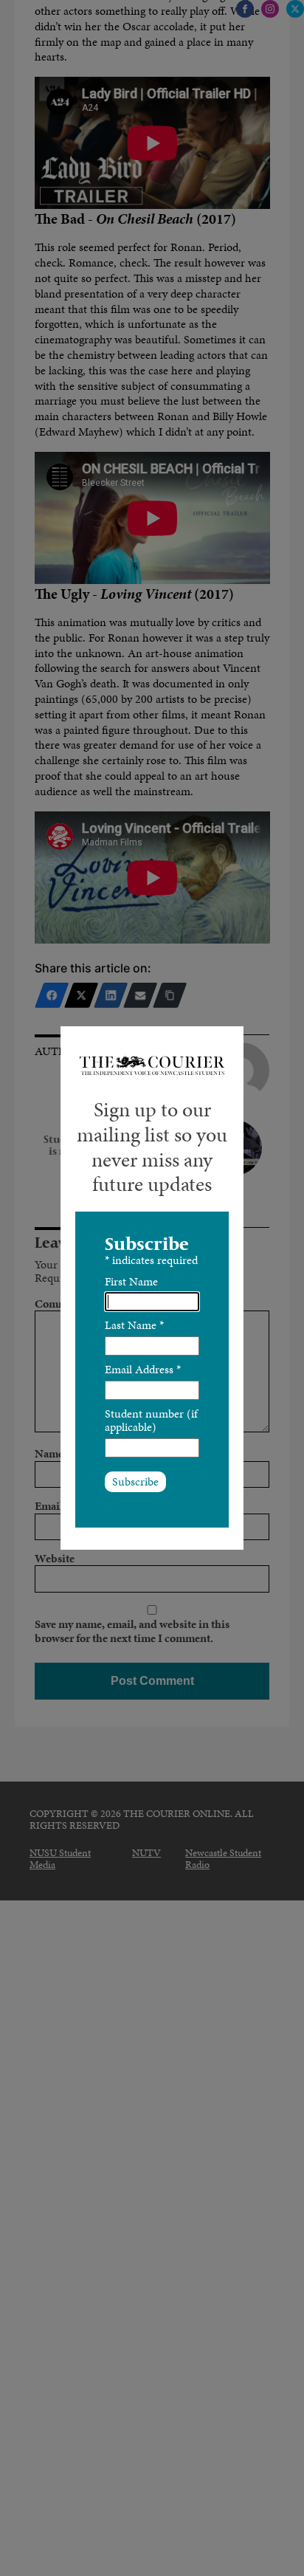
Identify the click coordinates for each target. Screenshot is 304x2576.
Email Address (143, 1369)
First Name (131, 1281)
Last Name (134, 1325)
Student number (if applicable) (151, 1420)
